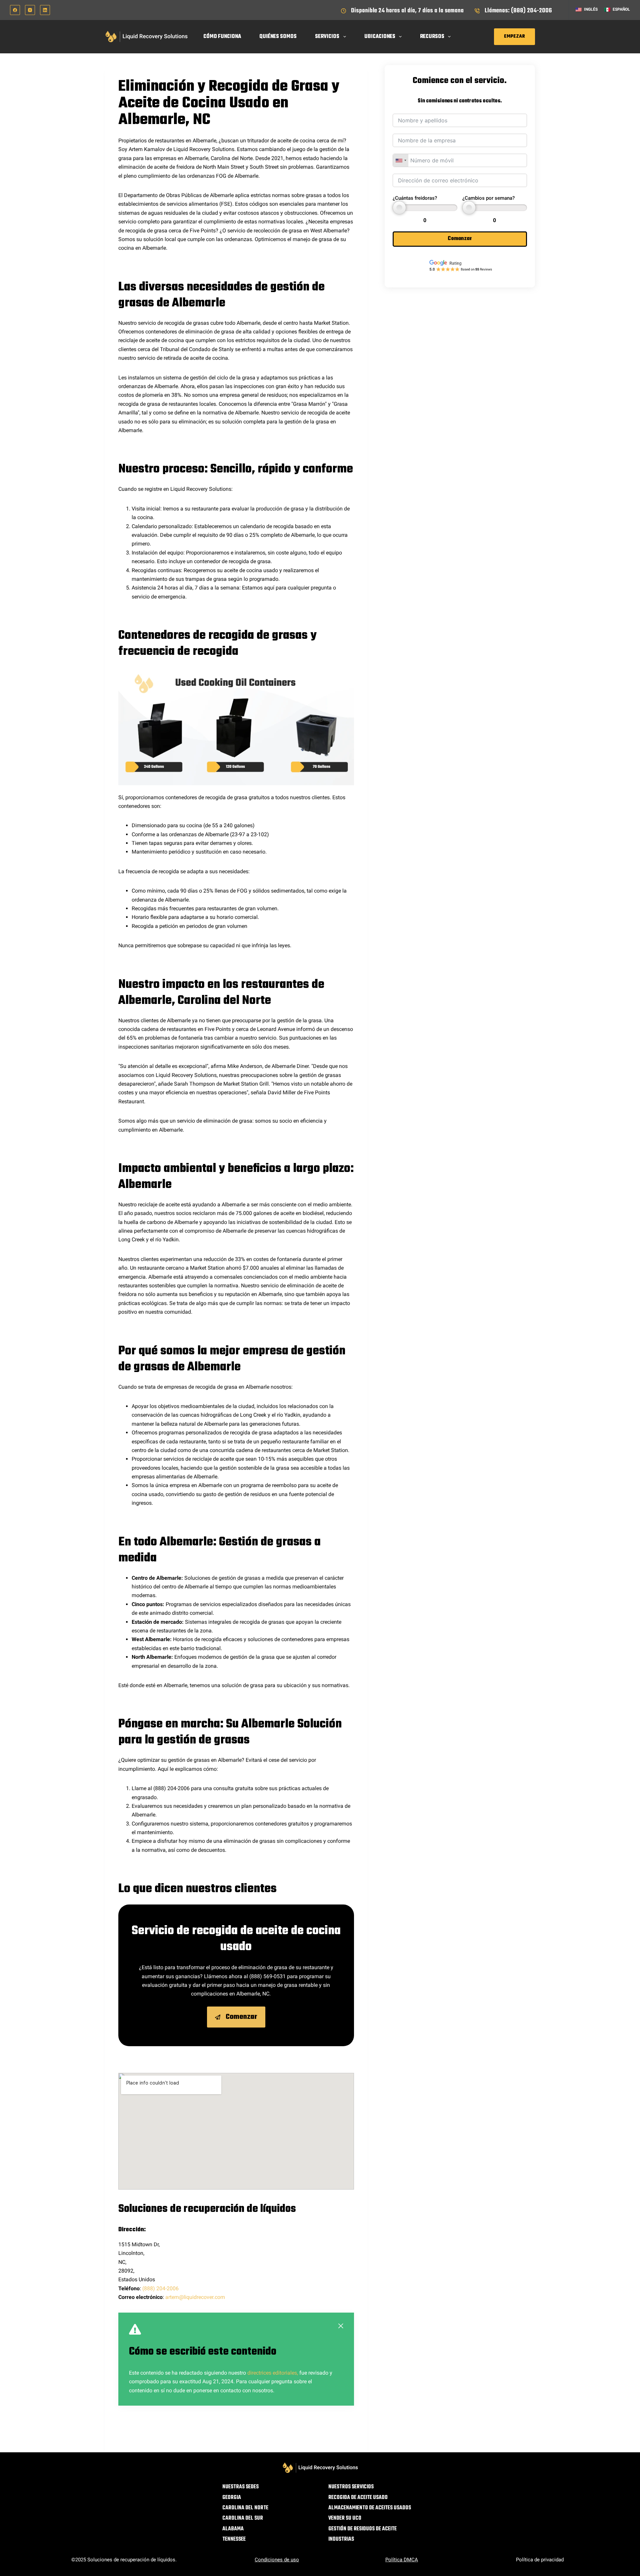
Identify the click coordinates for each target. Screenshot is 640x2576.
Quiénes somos (278, 37)
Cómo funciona (222, 37)
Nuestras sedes (240, 2487)
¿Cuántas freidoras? (415, 198)
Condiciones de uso (277, 2560)
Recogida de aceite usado (358, 2498)
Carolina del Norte (245, 2508)
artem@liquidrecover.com (195, 2297)
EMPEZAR (514, 37)
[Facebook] (15, 10)
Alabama (233, 2529)
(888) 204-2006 (160, 2288)
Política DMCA (402, 2560)
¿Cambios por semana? (488, 198)
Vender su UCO (345, 2518)
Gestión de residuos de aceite (362, 2529)
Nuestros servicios (351, 2487)
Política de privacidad (540, 2560)
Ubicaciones (380, 37)
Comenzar (460, 239)
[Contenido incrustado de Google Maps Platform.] (236, 2131)
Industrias (341, 2539)
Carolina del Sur (243, 2518)
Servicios (327, 37)
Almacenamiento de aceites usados (370, 2508)
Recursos (432, 37)
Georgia (232, 2498)
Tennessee (234, 2539)
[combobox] (401, 160)
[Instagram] (30, 10)
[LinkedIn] (45, 10)
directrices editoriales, (273, 2373)
